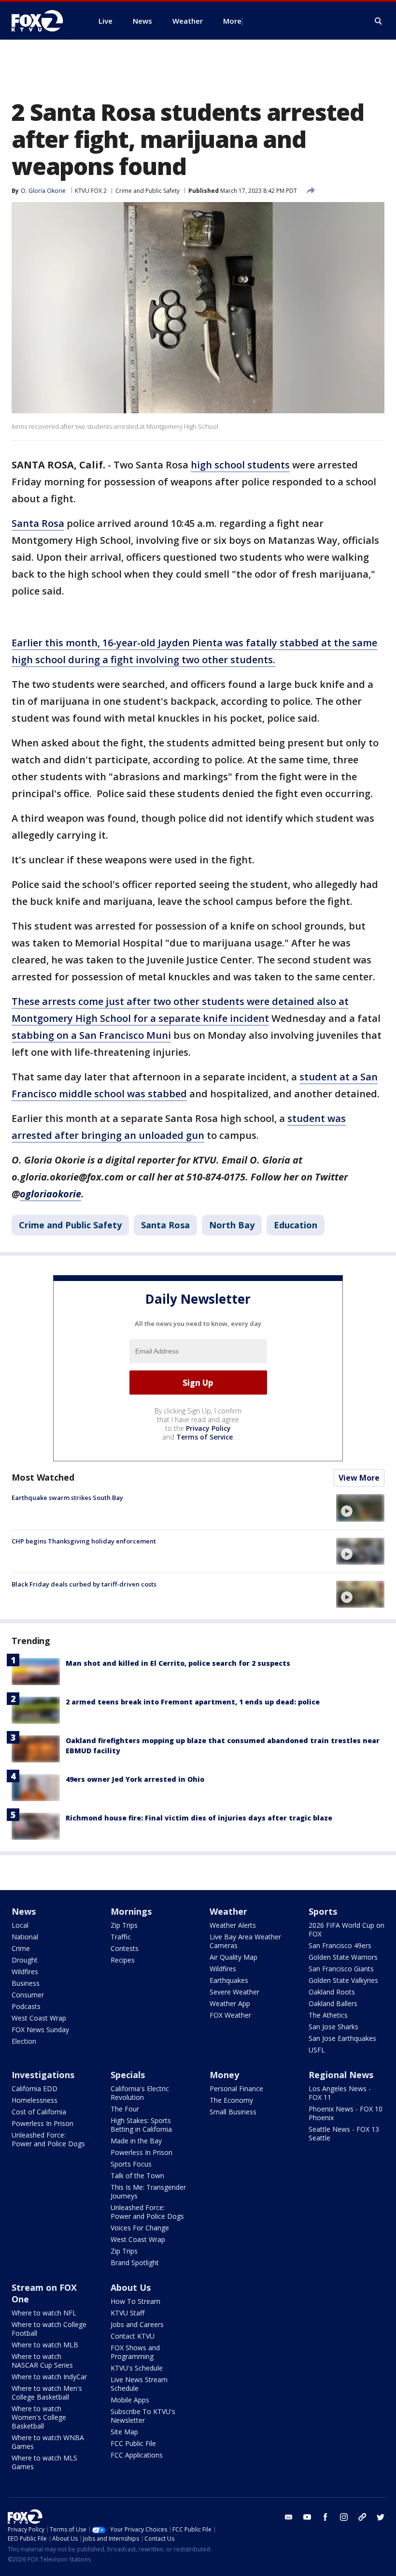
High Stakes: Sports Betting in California (141, 2125)
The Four (125, 2109)
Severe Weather (234, 1992)
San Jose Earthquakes (342, 2038)
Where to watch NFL (44, 2313)
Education (296, 1225)
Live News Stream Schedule (139, 2384)
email (289, 2517)
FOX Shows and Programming (135, 2352)
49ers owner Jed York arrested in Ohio (135, 1779)
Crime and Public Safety (148, 191)
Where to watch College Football (49, 2329)
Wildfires (25, 1972)
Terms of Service (205, 1437)
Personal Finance (236, 2088)
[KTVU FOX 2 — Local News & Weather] (43, 21)
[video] (360, 1508)
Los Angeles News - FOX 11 (340, 2093)
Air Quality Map (233, 1957)
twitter (381, 2517)
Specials (128, 2075)
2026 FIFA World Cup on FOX (346, 1929)
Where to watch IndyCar (49, 2377)
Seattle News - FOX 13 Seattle (344, 2133)
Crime (21, 1948)
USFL (317, 2050)
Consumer (28, 1995)
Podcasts (26, 2006)
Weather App (230, 2003)
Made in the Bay (136, 2141)
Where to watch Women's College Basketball (39, 2417)
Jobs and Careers (137, 2324)
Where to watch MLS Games (44, 2462)
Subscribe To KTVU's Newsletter (143, 2416)
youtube (307, 2517)
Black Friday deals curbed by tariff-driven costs (84, 1584)
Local (20, 1925)
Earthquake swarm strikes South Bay (67, 1498)
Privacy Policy (208, 1428)
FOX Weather (230, 2015)
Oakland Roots (332, 1992)
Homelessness (35, 2100)
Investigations (43, 2075)
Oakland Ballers (333, 2003)
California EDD (35, 2088)
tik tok (362, 2517)
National (25, 1937)
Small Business (233, 2112)
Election (24, 2041)
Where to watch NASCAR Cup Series (42, 2361)
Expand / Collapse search (379, 21)
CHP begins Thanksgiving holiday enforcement (84, 1541)
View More (359, 1478)
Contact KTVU (133, 2336)
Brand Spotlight (135, 2263)
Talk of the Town (137, 2176)
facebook (325, 2517)
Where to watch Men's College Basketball (47, 2393)
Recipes (123, 1960)
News (24, 1911)
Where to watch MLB (45, 2345)
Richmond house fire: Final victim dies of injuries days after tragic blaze (199, 1818)
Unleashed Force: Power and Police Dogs (48, 2139)
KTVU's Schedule (137, 2368)
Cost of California (39, 2112)
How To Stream (135, 2301)
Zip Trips (124, 1925)
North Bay (232, 1225)
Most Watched (43, 1477)
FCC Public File (133, 2443)
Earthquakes (229, 1980)
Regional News (341, 2075)
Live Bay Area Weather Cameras (245, 1941)
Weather (228, 1911)
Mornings (131, 1911)
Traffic (121, 1937)
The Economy (231, 2100)
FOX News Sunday (40, 2030)
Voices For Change (140, 2228)
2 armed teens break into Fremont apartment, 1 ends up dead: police (193, 1702)
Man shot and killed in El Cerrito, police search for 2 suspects (178, 1663)
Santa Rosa (38, 523)
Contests (125, 1948)
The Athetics (328, 2015)
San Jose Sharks (333, 2027)
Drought (25, 1960)
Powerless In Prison (42, 2123)
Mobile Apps (130, 2400)
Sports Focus (131, 2164)
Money (224, 2075)
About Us (131, 2287)
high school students (240, 465)
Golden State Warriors (343, 1957)
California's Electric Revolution (140, 2093)
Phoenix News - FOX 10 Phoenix (346, 2113)
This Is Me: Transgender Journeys (148, 2191)
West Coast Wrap (39, 2018)
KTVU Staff (127, 2313)
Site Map (124, 2432)
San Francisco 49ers (340, 1945)
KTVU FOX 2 (91, 191)
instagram (344, 2517)
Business (26, 1983)
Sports (323, 1911)
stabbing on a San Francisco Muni (91, 1035)
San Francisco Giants (341, 1969)
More (232, 21)
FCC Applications (137, 2455)
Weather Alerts (233, 1925)
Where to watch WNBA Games (48, 2442)
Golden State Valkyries (343, 1980)
